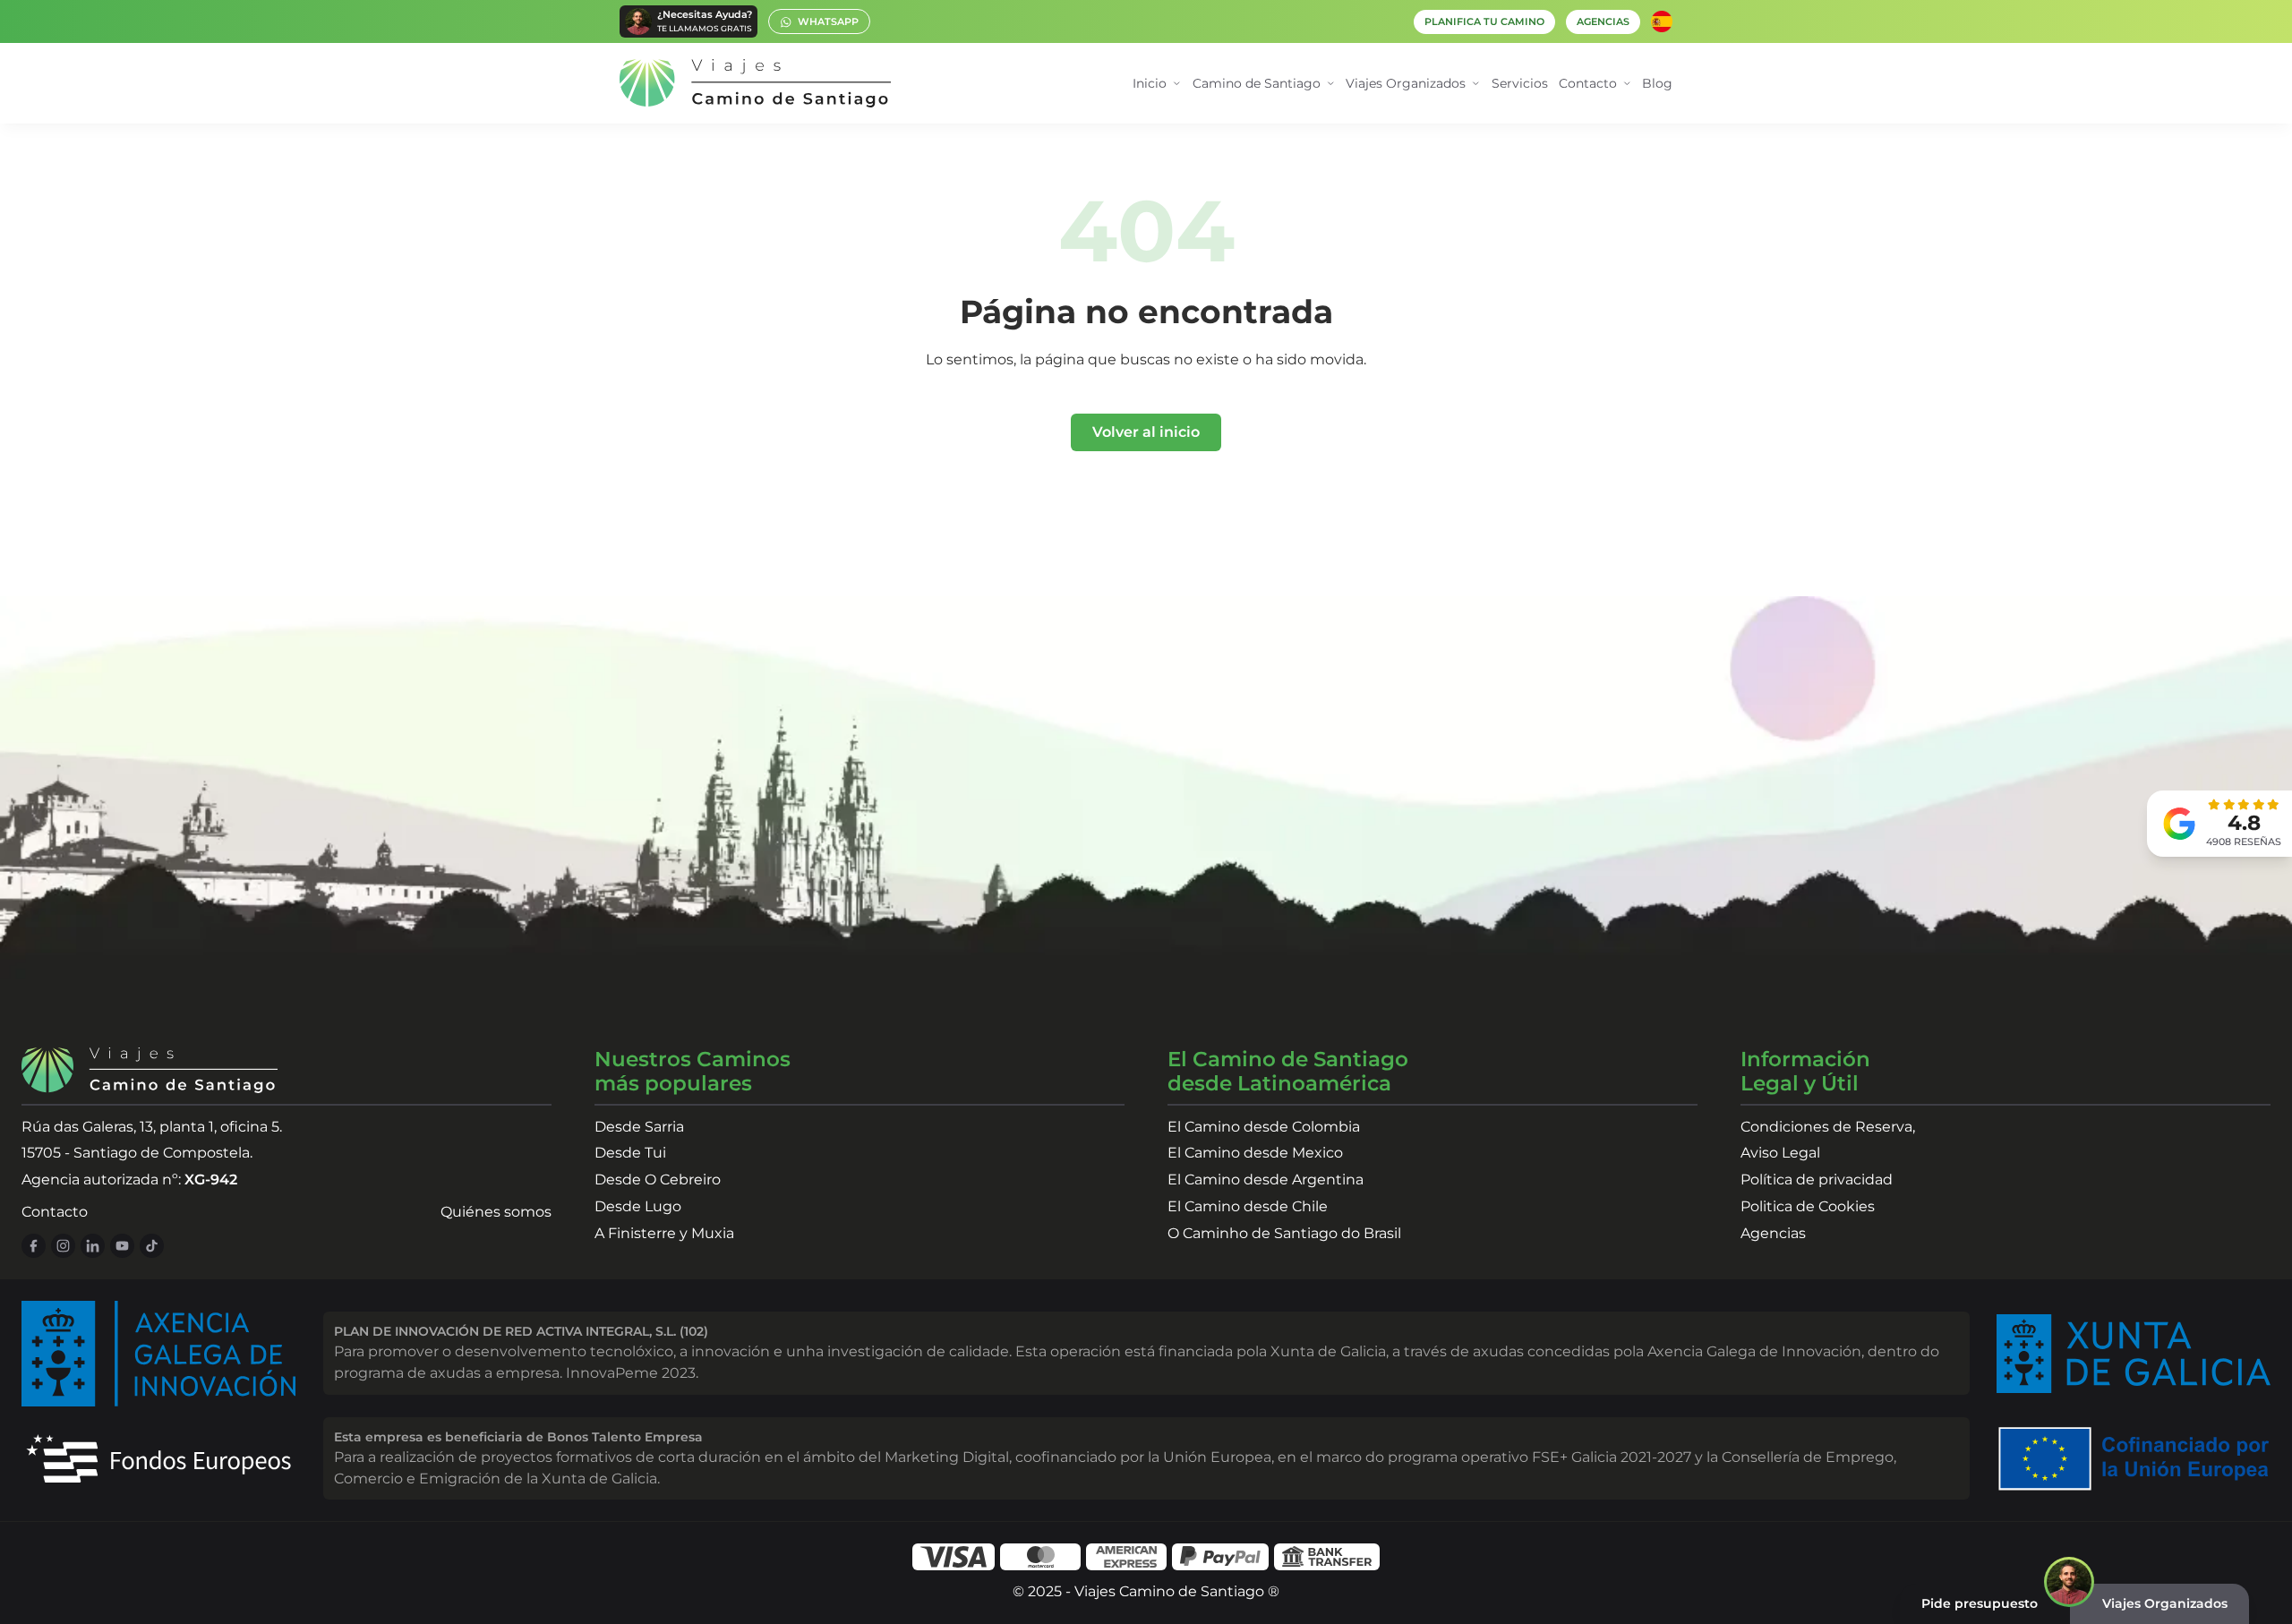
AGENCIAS (1603, 22)
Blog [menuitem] (1657, 83)
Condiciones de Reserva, (1828, 1127)
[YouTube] (122, 1246)
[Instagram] (63, 1246)
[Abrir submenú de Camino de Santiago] (1331, 84)
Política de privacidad (1817, 1180)
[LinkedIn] (93, 1246)
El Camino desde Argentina (1266, 1180)
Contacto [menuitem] (1588, 83)
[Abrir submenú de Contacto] (1627, 84)
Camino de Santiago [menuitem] (1257, 83)
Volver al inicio (1146, 432)
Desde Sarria (639, 1127)
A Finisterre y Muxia (664, 1233)
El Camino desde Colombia (1264, 1127)
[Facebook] (34, 1246)
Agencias (1773, 1233)
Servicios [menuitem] (1520, 83)
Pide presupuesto (1980, 1603)
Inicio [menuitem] (1150, 83)
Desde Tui (630, 1153)
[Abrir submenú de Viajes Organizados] (1476, 84)
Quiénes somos (496, 1212)
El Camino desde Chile (1248, 1206)
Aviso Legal (1780, 1153)
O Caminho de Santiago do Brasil (1284, 1233)
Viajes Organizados (2165, 1603)
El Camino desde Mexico (1255, 1153)
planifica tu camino (1484, 22)
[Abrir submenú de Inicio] (1177, 84)
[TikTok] (152, 1246)
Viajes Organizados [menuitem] (1406, 83)
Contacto (55, 1212)
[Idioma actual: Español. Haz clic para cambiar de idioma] (1662, 21)
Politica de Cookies (1808, 1206)
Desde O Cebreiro (658, 1180)
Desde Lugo (638, 1206)
